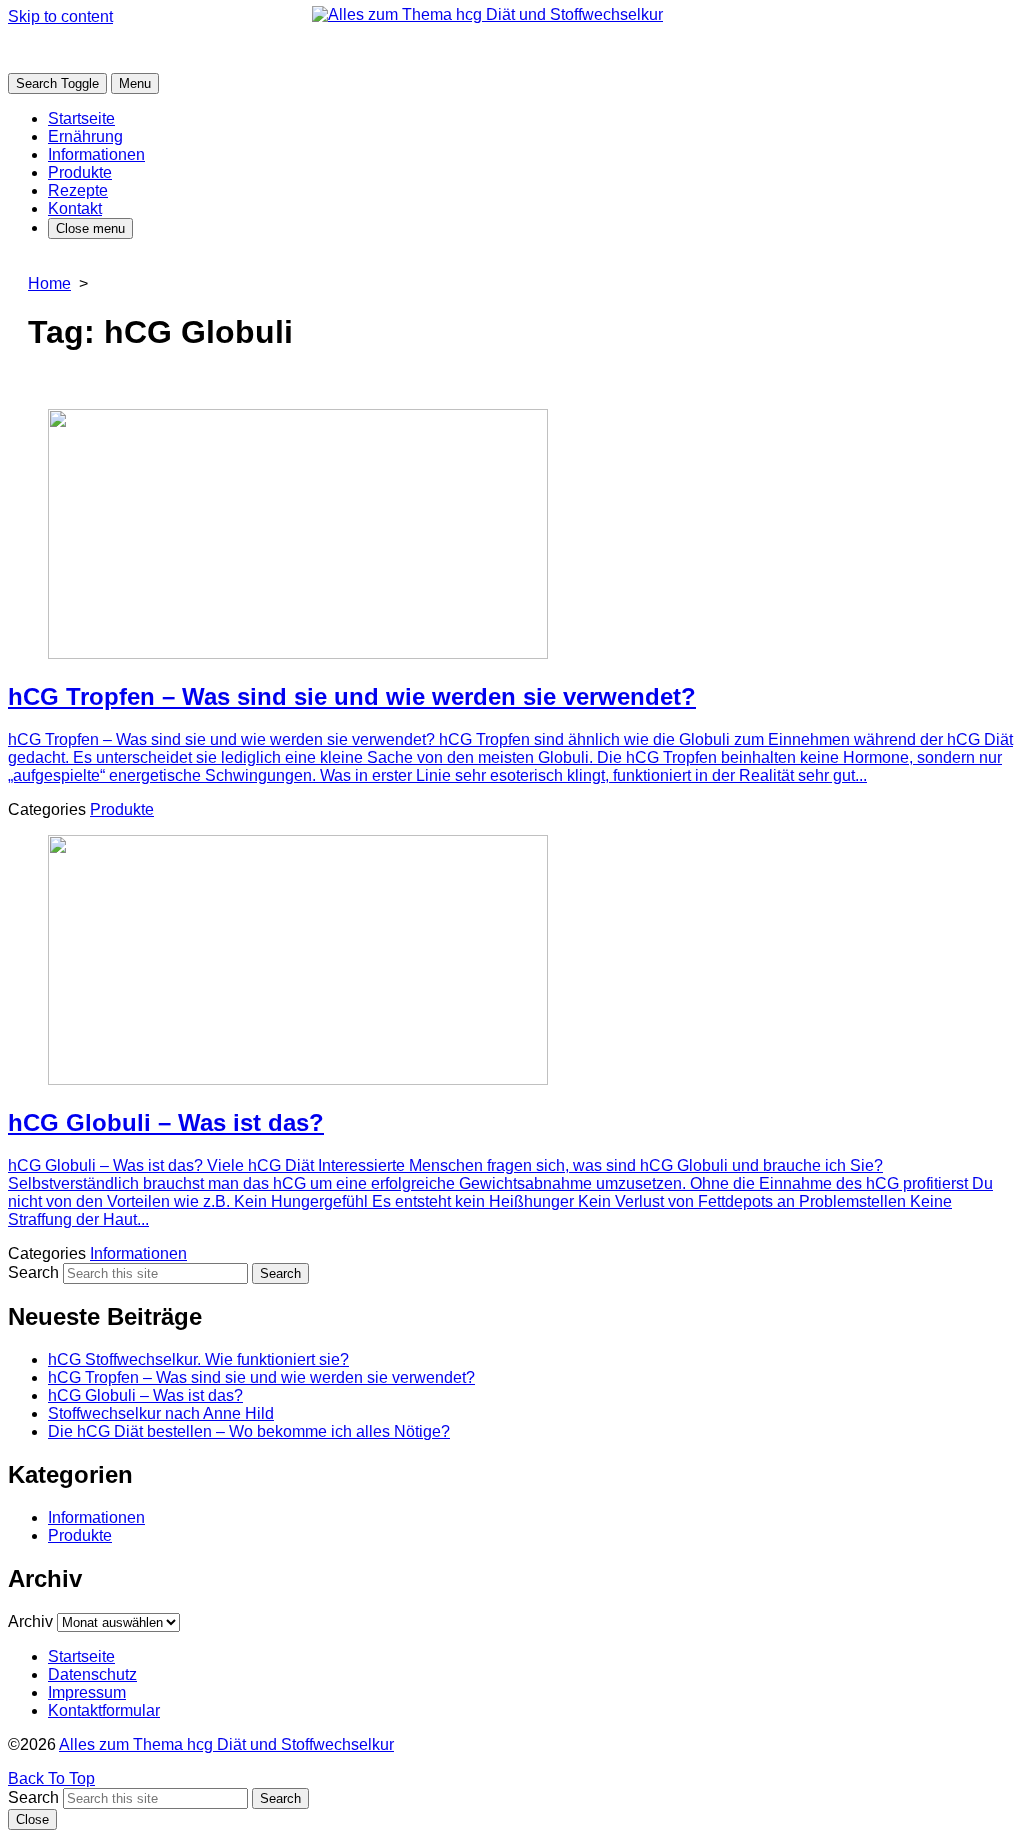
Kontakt (75, 208)
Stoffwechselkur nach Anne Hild (161, 1413)
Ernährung (85, 136)
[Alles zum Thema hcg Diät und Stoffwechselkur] (512, 49)
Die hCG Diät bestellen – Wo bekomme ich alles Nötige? (249, 1431)
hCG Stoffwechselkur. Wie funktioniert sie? (198, 1359)
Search (33, 1272)
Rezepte (78, 190)
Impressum (87, 1692)
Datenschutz (92, 1674)
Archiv (30, 1621)
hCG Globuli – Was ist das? (145, 1395)
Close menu (90, 228)
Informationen (96, 154)
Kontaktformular (104, 1710)
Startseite (81, 118)
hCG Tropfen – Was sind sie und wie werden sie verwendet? (261, 1377)
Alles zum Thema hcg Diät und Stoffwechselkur (226, 1744)
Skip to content (60, 16)
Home (49, 283)
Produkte (80, 172)
